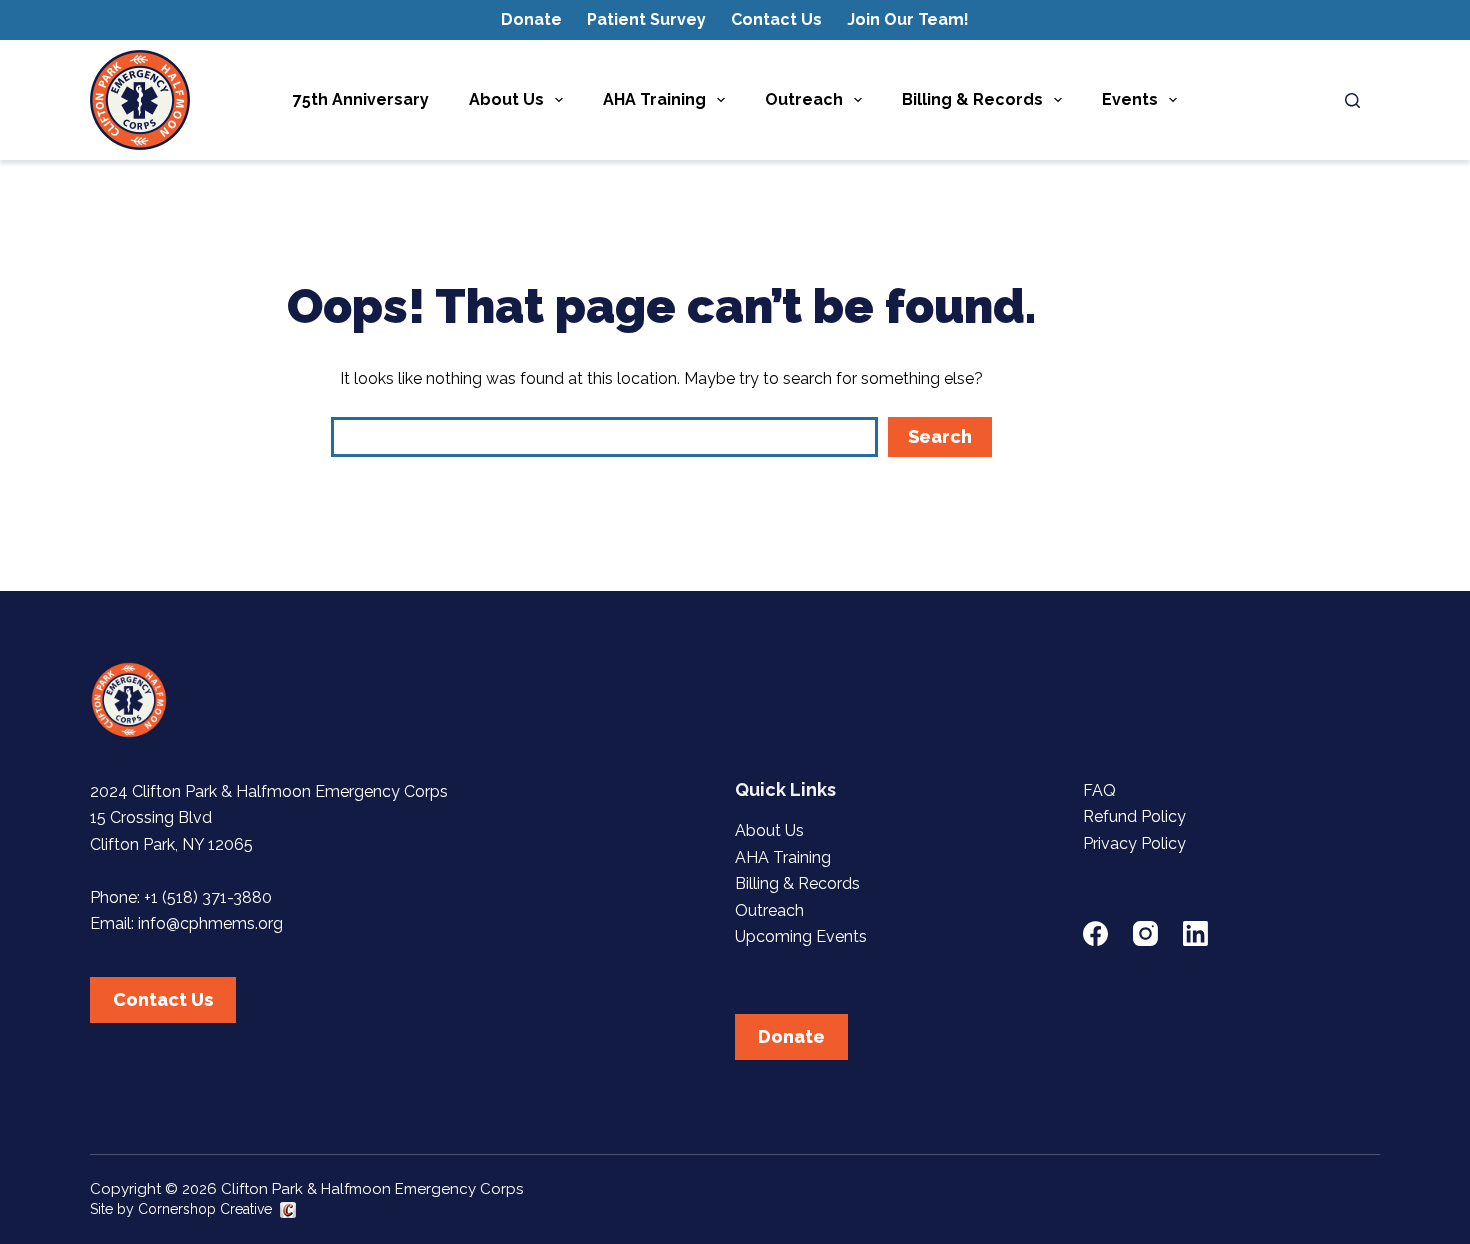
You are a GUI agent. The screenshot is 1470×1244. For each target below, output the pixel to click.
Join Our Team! (908, 19)
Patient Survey (646, 19)
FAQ (1099, 790)
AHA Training (654, 99)
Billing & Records (972, 99)
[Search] (1352, 100)
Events (1130, 99)
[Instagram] (1145, 933)
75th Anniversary (361, 99)
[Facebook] (1095, 933)
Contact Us (776, 19)
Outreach (804, 99)
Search (940, 436)
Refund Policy (1134, 816)
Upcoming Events (801, 936)
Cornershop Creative (205, 1209)
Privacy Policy (1134, 843)
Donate (531, 19)
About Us (506, 99)
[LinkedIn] (1195, 933)
